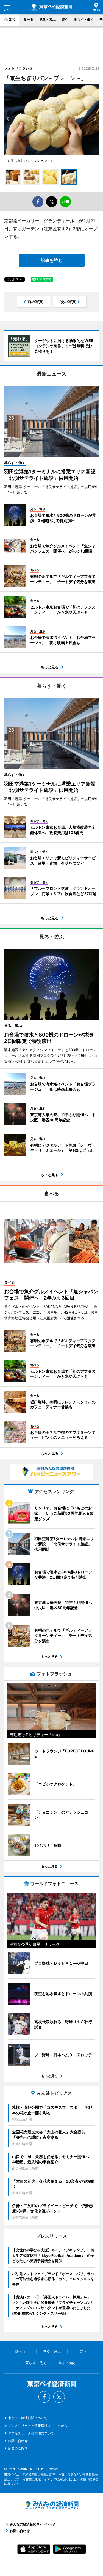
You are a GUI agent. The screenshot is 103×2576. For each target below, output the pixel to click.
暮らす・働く (84, 19)
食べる (29, 19)
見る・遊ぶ (48, 19)
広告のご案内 (18, 2448)
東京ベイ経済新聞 (52, 7)
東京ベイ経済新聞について (28, 2418)
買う (65, 19)
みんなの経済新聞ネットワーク (52, 2505)
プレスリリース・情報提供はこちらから (38, 2426)
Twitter (59, 2397)
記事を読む (52, 260)
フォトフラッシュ (18, 68)
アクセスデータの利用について (31, 2433)
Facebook (44, 2397)
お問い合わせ (18, 2441)
